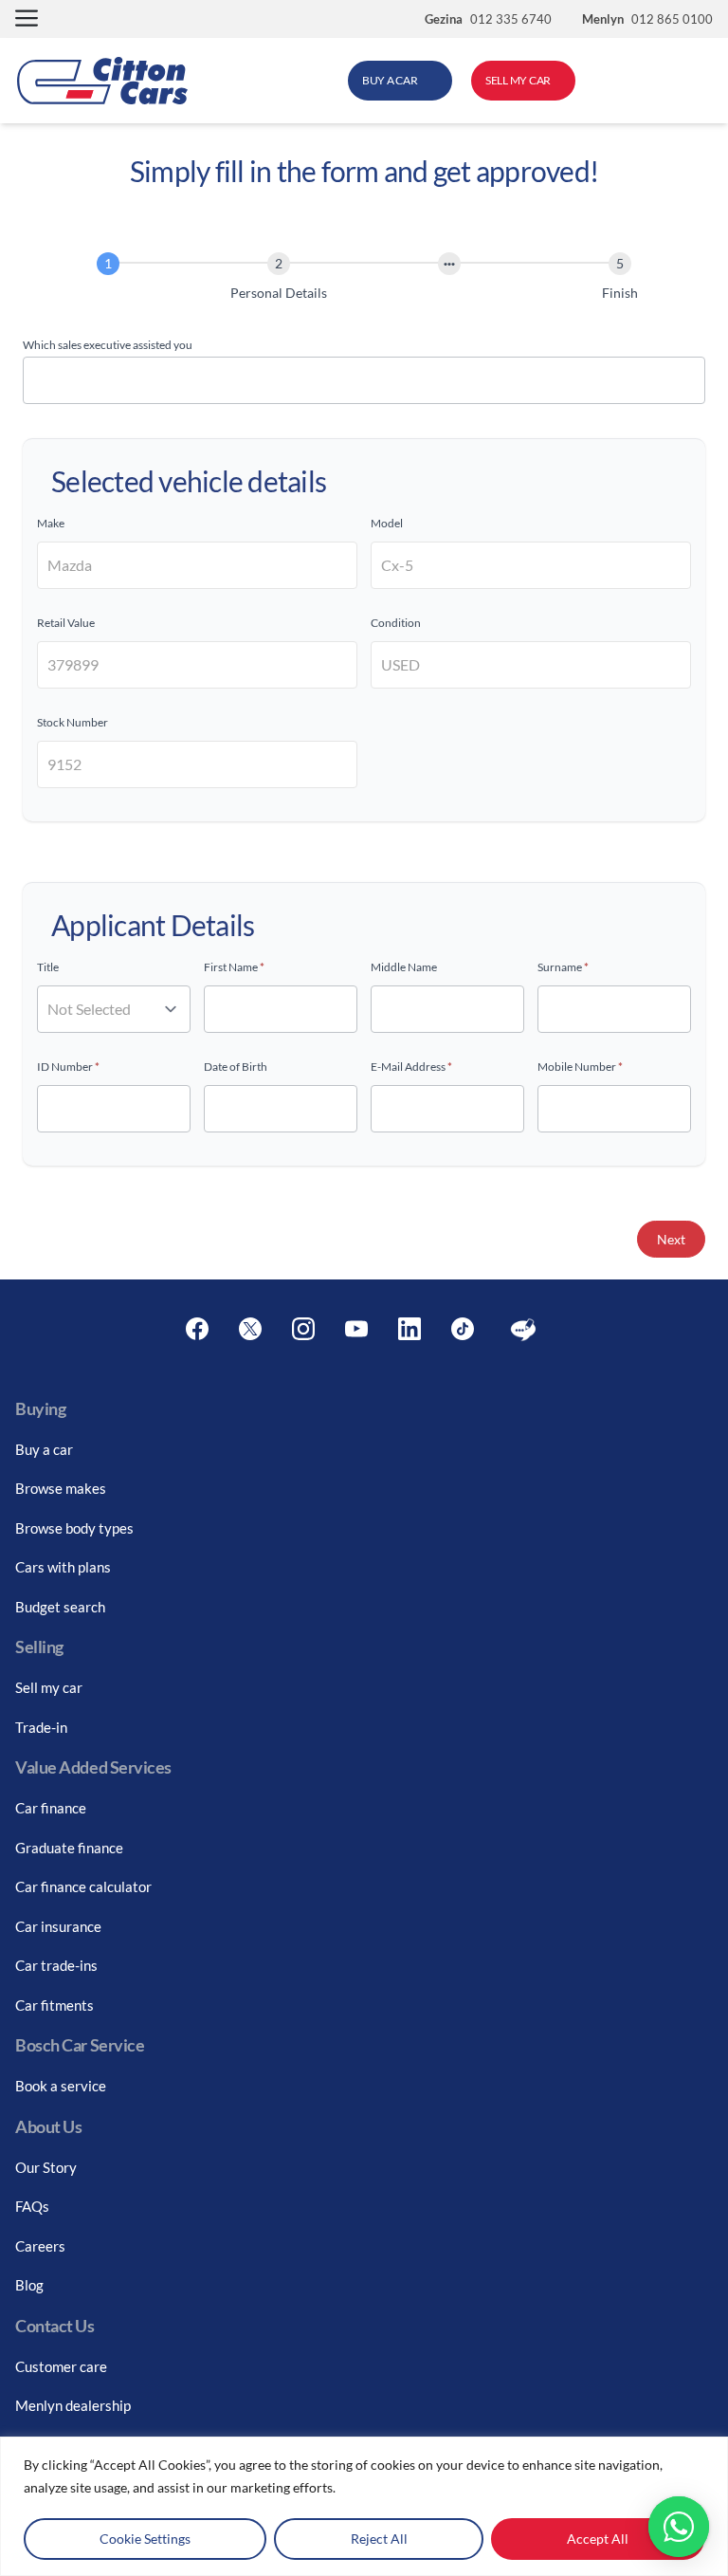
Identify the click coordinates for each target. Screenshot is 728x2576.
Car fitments (55, 2005)
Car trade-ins (56, 1965)
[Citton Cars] (102, 81)
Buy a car (44, 1449)
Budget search (60, 1607)
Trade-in (41, 1727)
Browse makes (61, 1488)
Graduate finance (69, 1848)
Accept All (598, 2539)
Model (387, 523)
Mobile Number (580, 1067)
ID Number (68, 1067)
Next (671, 1239)
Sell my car (49, 1687)
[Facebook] (197, 1330)
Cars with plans (63, 1567)
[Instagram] (303, 1330)
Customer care (61, 2366)
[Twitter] (250, 1330)
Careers (40, 2246)
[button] (27, 19)
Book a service (61, 2086)
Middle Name (404, 967)
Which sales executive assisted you (108, 345)
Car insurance (58, 1926)
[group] (364, 280)
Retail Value (66, 623)
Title (48, 967)
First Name (234, 967)
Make (51, 523)
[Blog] (523, 1330)
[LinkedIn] (409, 1330)
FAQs (32, 2206)
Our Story (46, 2167)
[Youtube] (356, 1330)
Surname (563, 967)
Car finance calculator (83, 1886)
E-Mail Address (411, 1067)
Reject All (379, 2539)
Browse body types (74, 1528)
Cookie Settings (145, 2539)
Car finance (51, 1808)
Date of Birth (236, 1067)
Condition (396, 623)
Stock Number (73, 722)
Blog (29, 2285)
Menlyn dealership (73, 2405)
